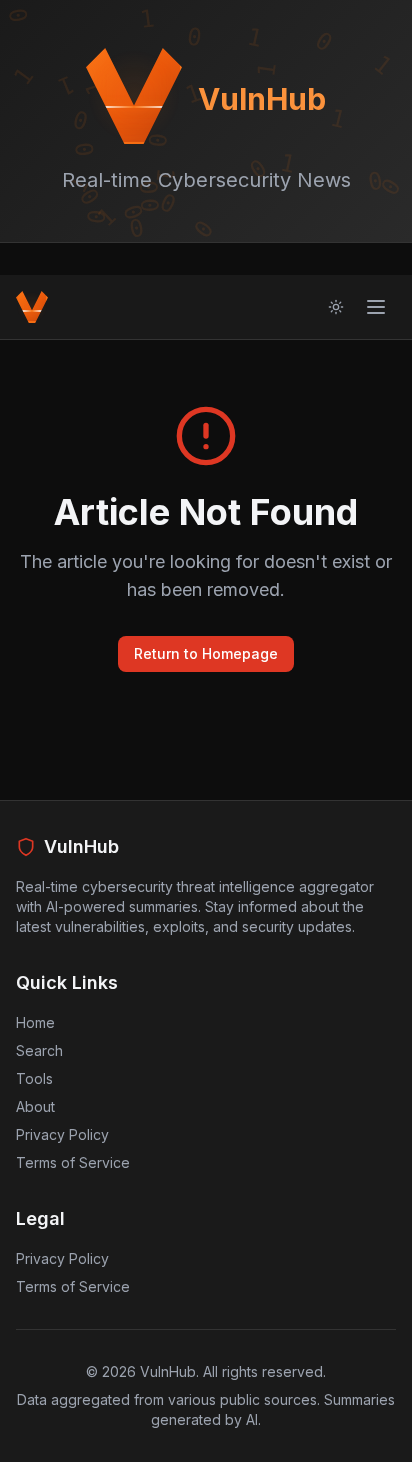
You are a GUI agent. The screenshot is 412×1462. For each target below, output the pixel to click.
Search (39, 1050)
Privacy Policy (62, 1134)
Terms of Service (73, 1162)
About (35, 1106)
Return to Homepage (206, 653)
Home (35, 1022)
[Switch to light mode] (336, 307)
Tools (34, 1078)
